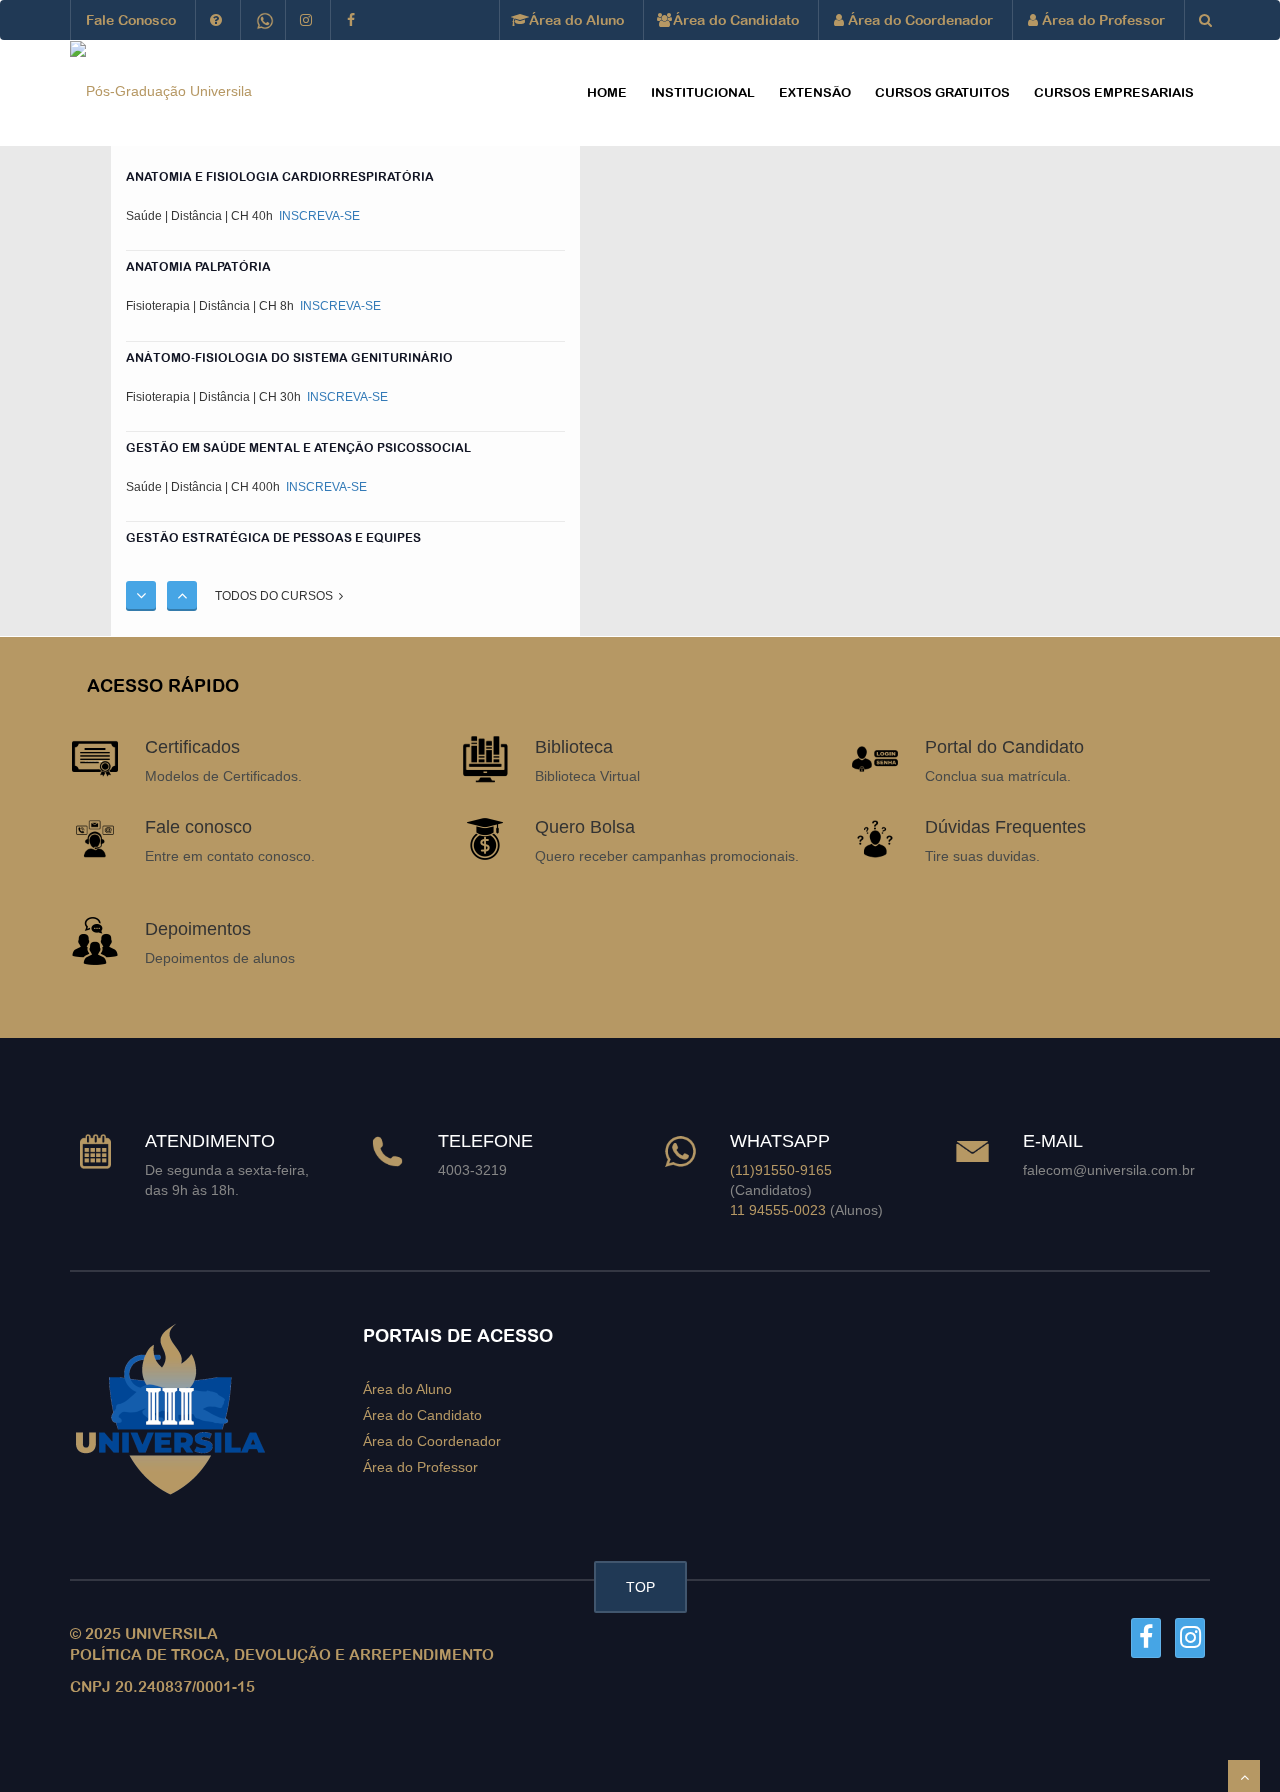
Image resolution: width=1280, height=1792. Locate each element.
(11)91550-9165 (781, 1170)
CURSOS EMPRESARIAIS (1114, 92)
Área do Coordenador (918, 20)
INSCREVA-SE (318, 216)
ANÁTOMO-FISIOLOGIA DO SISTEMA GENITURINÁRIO (289, 357)
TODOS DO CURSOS (277, 596)
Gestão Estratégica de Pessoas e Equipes (273, 538)
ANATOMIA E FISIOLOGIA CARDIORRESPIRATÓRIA (280, 177)
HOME (607, 92)
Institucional (703, 92)
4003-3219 (472, 1170)
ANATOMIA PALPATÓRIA (198, 267)
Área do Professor (1101, 20)
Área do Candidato (734, 20)
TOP (640, 1587)
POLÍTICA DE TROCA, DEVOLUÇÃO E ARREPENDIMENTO (282, 1654)
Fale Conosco (131, 20)
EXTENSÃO (815, 92)
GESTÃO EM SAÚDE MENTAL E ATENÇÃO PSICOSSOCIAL (298, 447)
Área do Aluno (574, 20)
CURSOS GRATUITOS (942, 92)
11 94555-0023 (778, 1210)
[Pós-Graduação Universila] (161, 90)
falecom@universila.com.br (1109, 1170)
